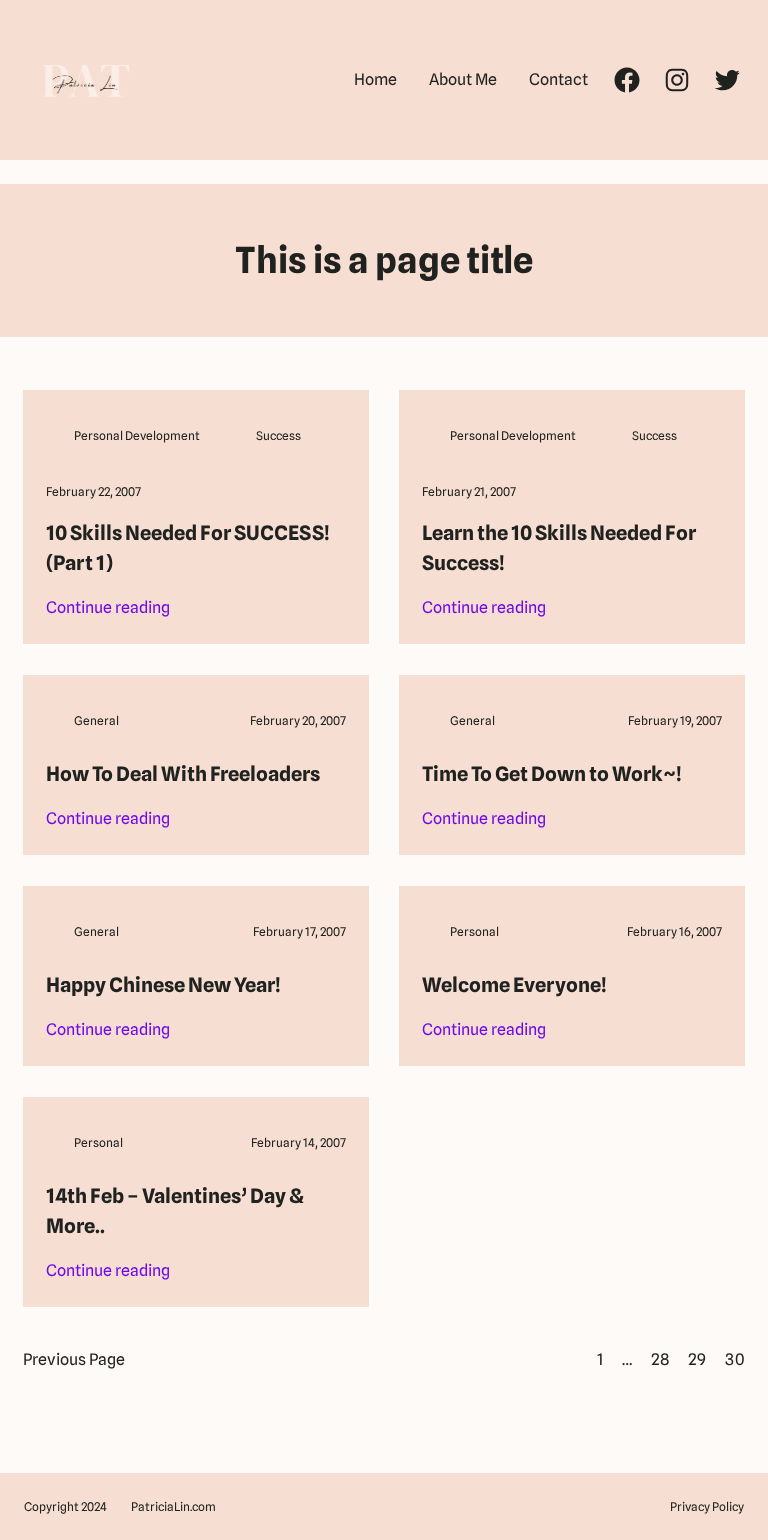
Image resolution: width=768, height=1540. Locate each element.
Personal (474, 931)
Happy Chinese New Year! (163, 985)
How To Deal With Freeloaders (183, 774)
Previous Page (74, 1359)
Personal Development (137, 435)
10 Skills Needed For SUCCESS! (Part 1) (188, 548)
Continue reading (108, 609)
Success (278, 435)
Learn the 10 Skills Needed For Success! (559, 548)
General (96, 720)
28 (660, 1359)
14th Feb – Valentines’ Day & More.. (175, 1211)
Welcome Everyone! (514, 985)
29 (697, 1359)
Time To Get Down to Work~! (552, 774)
